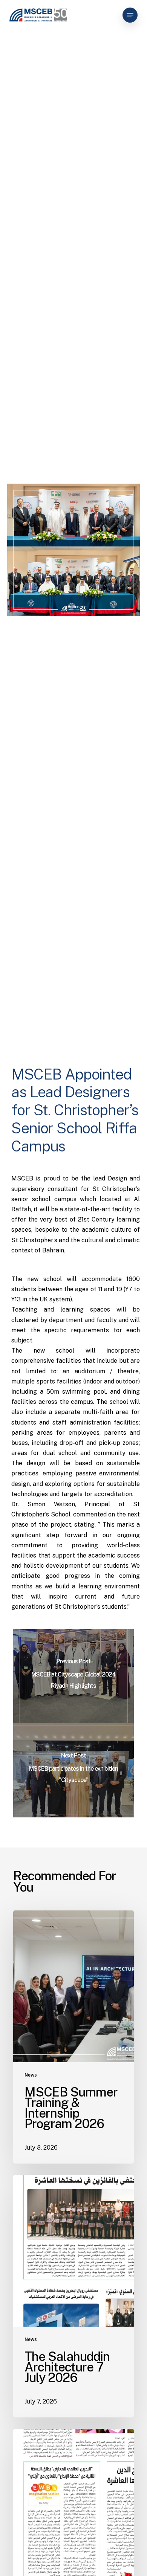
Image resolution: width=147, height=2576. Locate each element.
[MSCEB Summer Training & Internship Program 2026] (73, 2037)
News (31, 2075)
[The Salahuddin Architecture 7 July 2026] (73, 2296)
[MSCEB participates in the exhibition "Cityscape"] (73, 1770)
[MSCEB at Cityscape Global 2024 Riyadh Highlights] (73, 1676)
